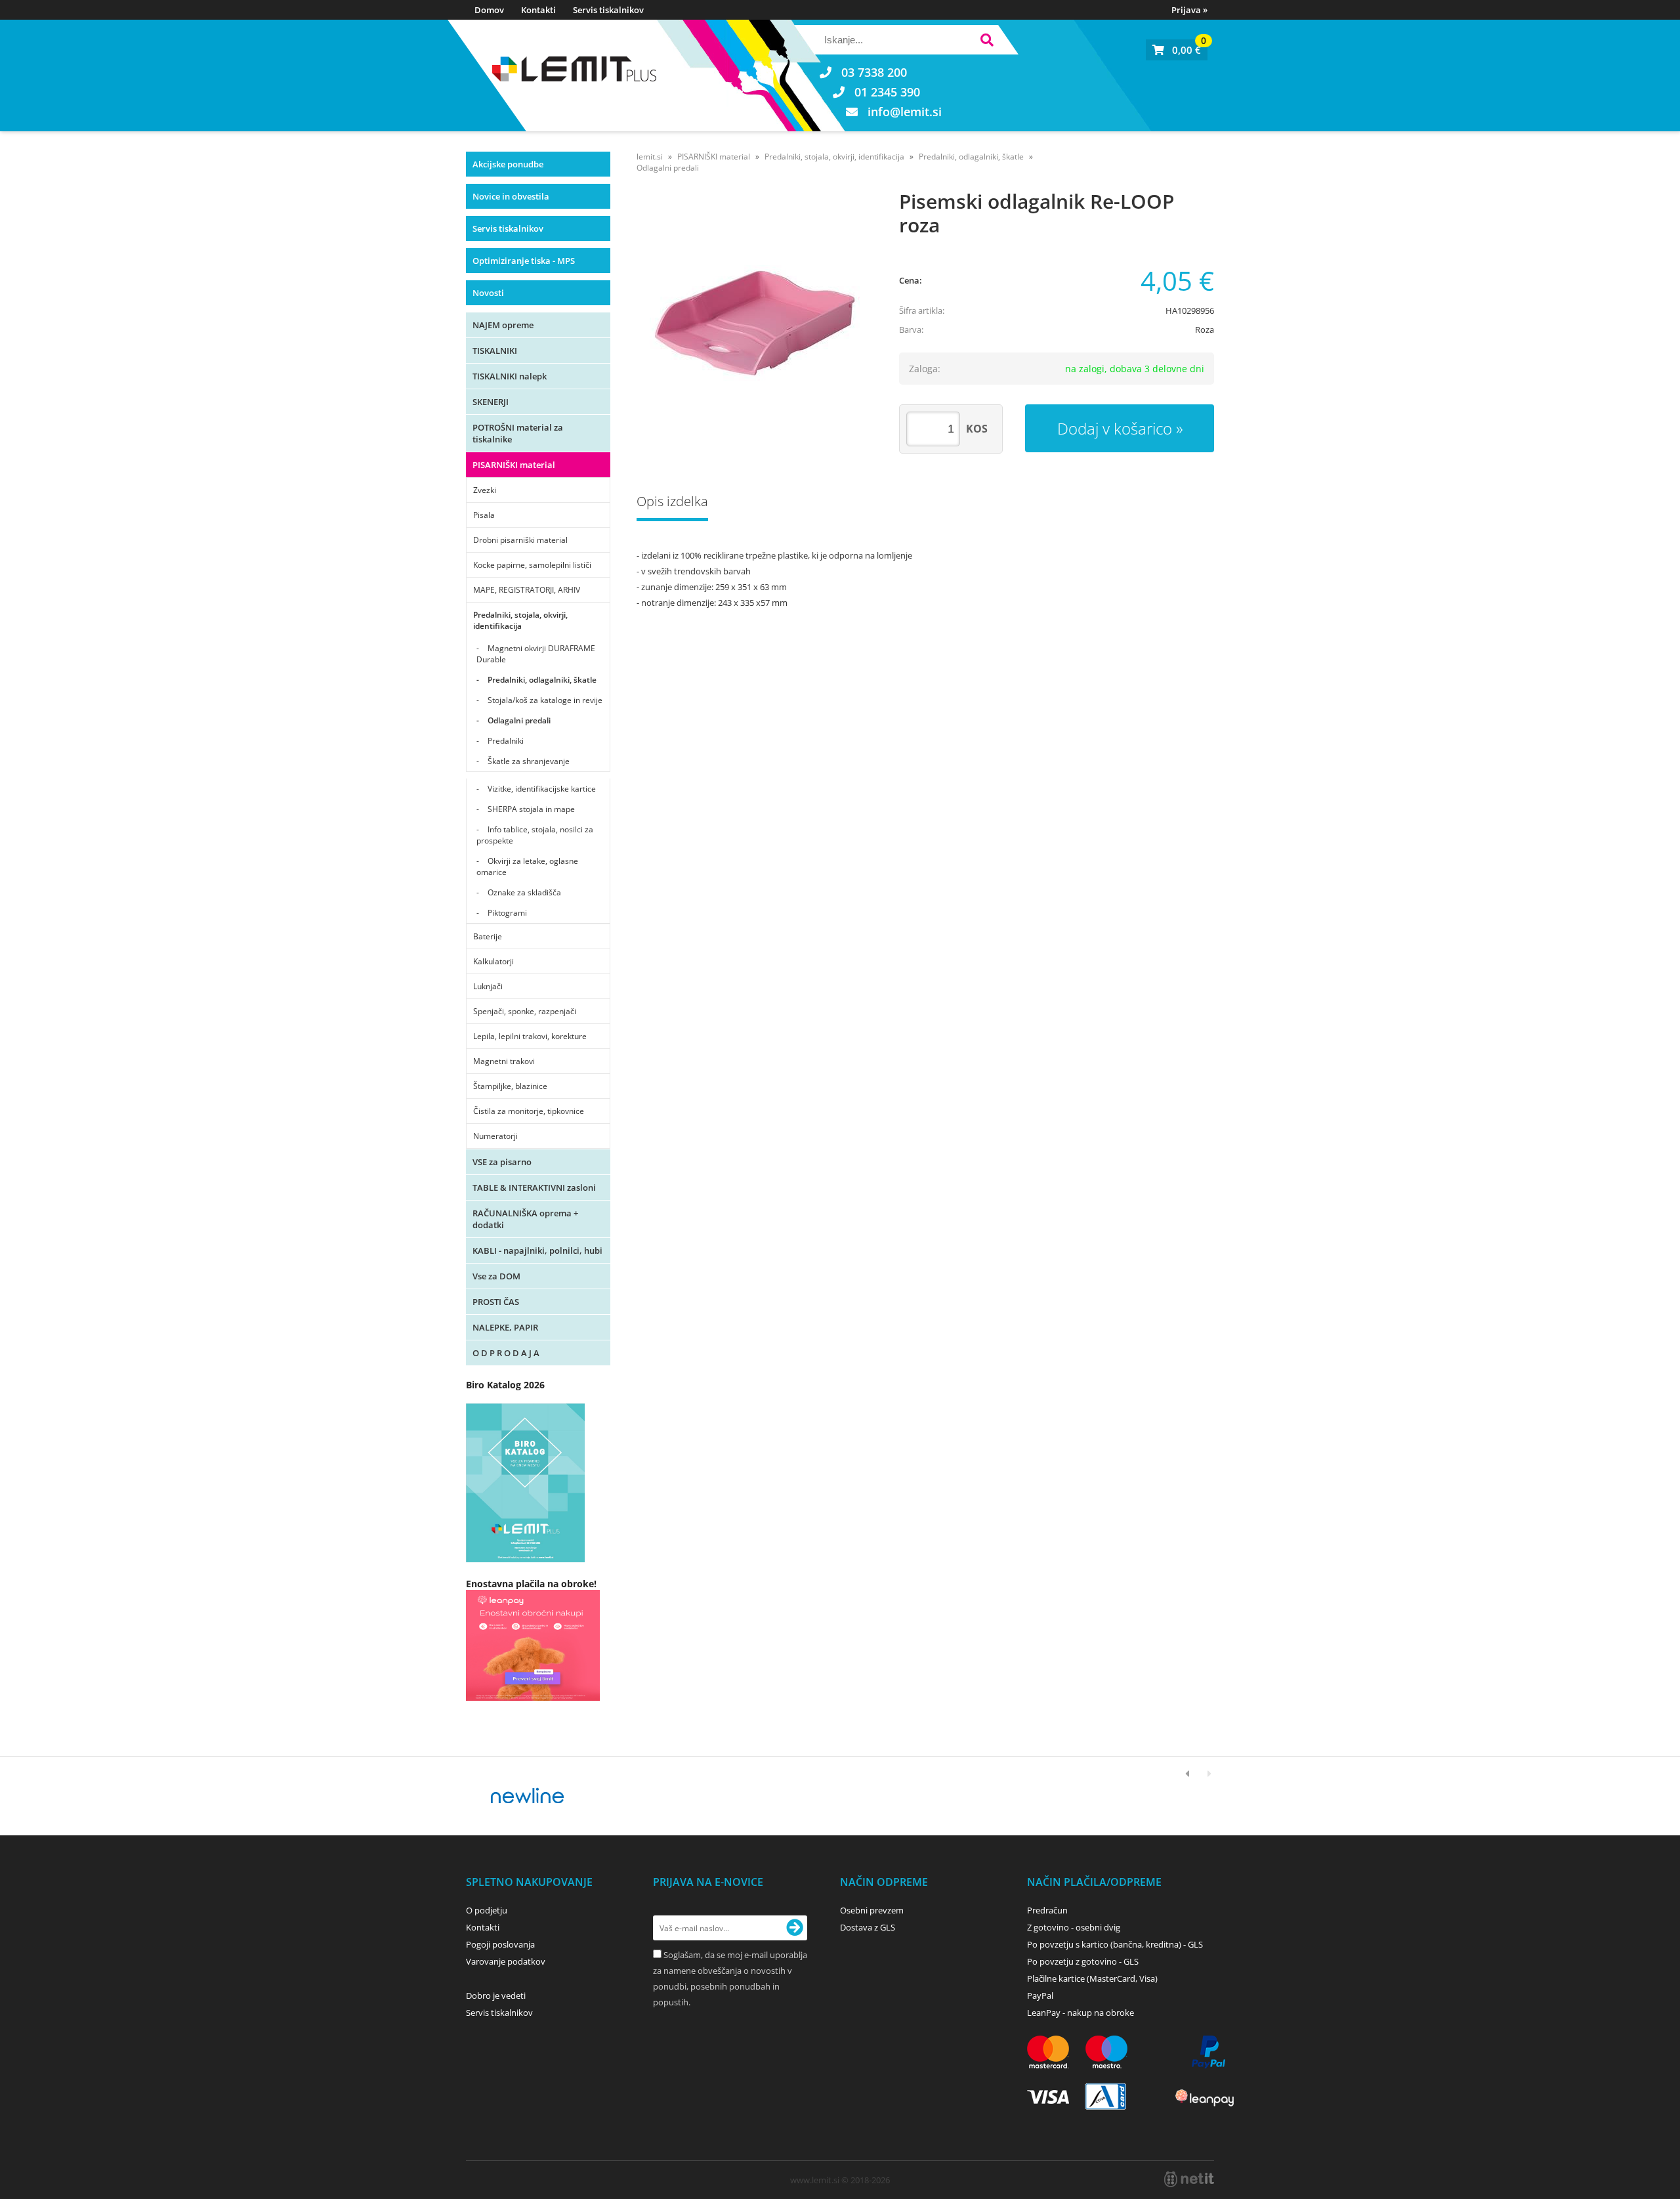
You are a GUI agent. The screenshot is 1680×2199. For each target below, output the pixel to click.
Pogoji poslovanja (500, 1944)
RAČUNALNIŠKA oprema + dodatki (525, 1219)
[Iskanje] (987, 42)
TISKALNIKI (495, 351)
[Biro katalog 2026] (525, 1559)
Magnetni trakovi (504, 1061)
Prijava (1189, 10)
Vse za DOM (496, 1276)
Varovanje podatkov (506, 1961)
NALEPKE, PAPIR (505, 1327)
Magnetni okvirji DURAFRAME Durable (536, 654)
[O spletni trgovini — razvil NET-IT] (1189, 2179)
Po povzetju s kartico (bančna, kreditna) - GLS (1115, 1944)
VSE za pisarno (502, 1162)
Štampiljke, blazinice (510, 1086)
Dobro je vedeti (496, 1996)
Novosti (488, 293)
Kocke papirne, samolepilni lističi (532, 565)
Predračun (1047, 1910)
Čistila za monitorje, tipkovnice (529, 1111)
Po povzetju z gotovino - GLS (1083, 1961)
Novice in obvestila (511, 196)
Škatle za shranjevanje (529, 761)
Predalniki (506, 741)
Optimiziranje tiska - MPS (524, 261)
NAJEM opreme (503, 325)
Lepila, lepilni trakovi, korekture (530, 1036)
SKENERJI (491, 402)
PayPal (1040, 1996)
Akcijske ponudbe (508, 164)
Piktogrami (507, 913)
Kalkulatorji (493, 961)
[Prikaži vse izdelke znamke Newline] (528, 1796)
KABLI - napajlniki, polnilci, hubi (537, 1250)
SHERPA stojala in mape (531, 809)
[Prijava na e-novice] (795, 1928)
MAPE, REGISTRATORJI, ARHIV (527, 590)
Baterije (488, 936)
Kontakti (538, 10)
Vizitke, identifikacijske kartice (542, 789)
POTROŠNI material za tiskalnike (518, 433)
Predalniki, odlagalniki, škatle (542, 680)
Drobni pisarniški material (520, 540)
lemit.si (650, 157)
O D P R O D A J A (506, 1353)
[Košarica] (1177, 50)
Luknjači (488, 986)
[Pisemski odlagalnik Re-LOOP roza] (755, 318)
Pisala (484, 515)
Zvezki (485, 490)
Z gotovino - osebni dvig (1074, 1927)
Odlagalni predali (519, 720)
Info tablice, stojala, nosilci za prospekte (535, 835)
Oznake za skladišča (524, 892)
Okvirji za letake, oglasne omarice (527, 866)
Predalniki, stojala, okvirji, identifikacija (520, 620)
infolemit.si (905, 112)
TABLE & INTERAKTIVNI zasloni (534, 1187)
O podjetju (487, 1910)
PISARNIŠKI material (514, 465)
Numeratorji (495, 1136)
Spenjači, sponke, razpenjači (525, 1011)
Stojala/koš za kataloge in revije (545, 700)
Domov (489, 10)
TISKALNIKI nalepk (510, 376)
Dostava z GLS (868, 1927)
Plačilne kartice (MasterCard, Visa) (1092, 1978)
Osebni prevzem (872, 1910)
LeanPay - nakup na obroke (1081, 2013)
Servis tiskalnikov (608, 10)
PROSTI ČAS (496, 1302)
